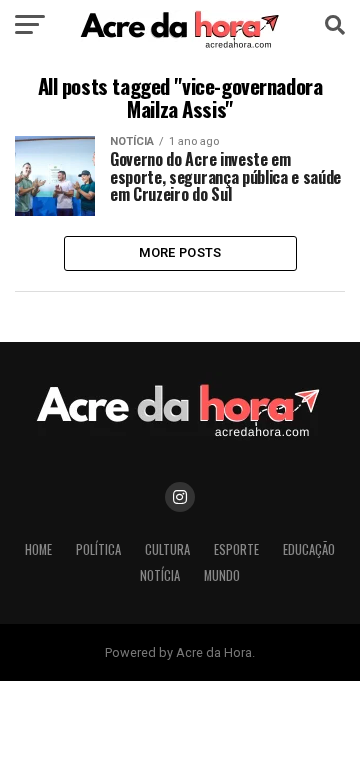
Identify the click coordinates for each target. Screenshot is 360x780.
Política (98, 549)
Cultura (167, 549)
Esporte (236, 549)
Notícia (160, 575)
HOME (38, 549)
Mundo (222, 575)
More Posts (180, 252)
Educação (309, 549)
